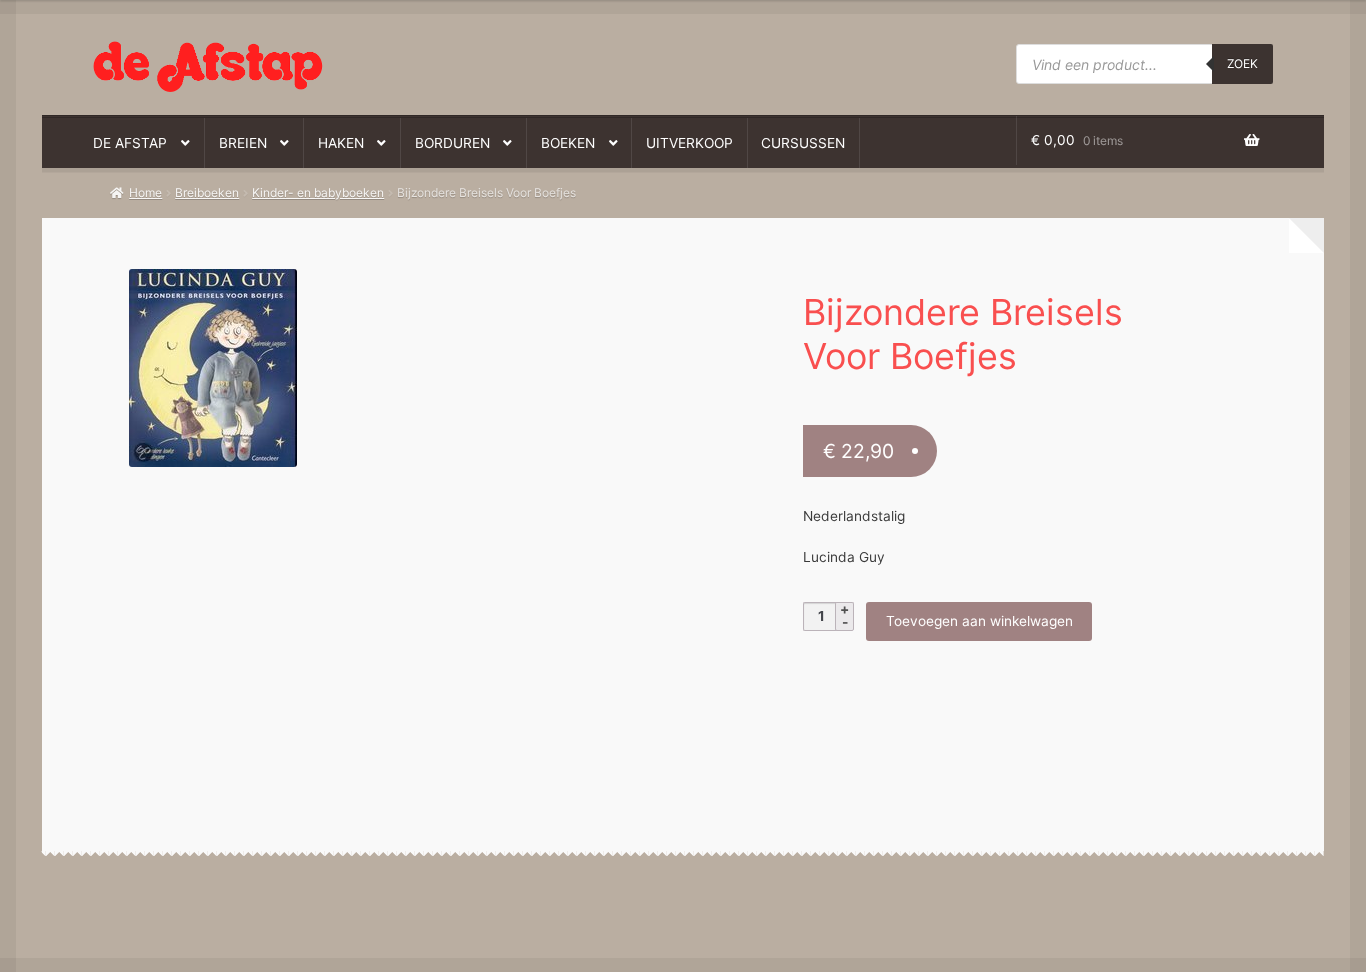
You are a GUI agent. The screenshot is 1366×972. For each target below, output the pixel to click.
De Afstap (130, 143)
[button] (381, 294)
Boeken (568, 143)
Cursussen (803, 143)
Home (145, 192)
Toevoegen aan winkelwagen (979, 621)
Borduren (452, 143)
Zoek (1242, 63)
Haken (341, 143)
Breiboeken (207, 192)
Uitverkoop (689, 143)
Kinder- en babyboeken (318, 192)
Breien (243, 143)
